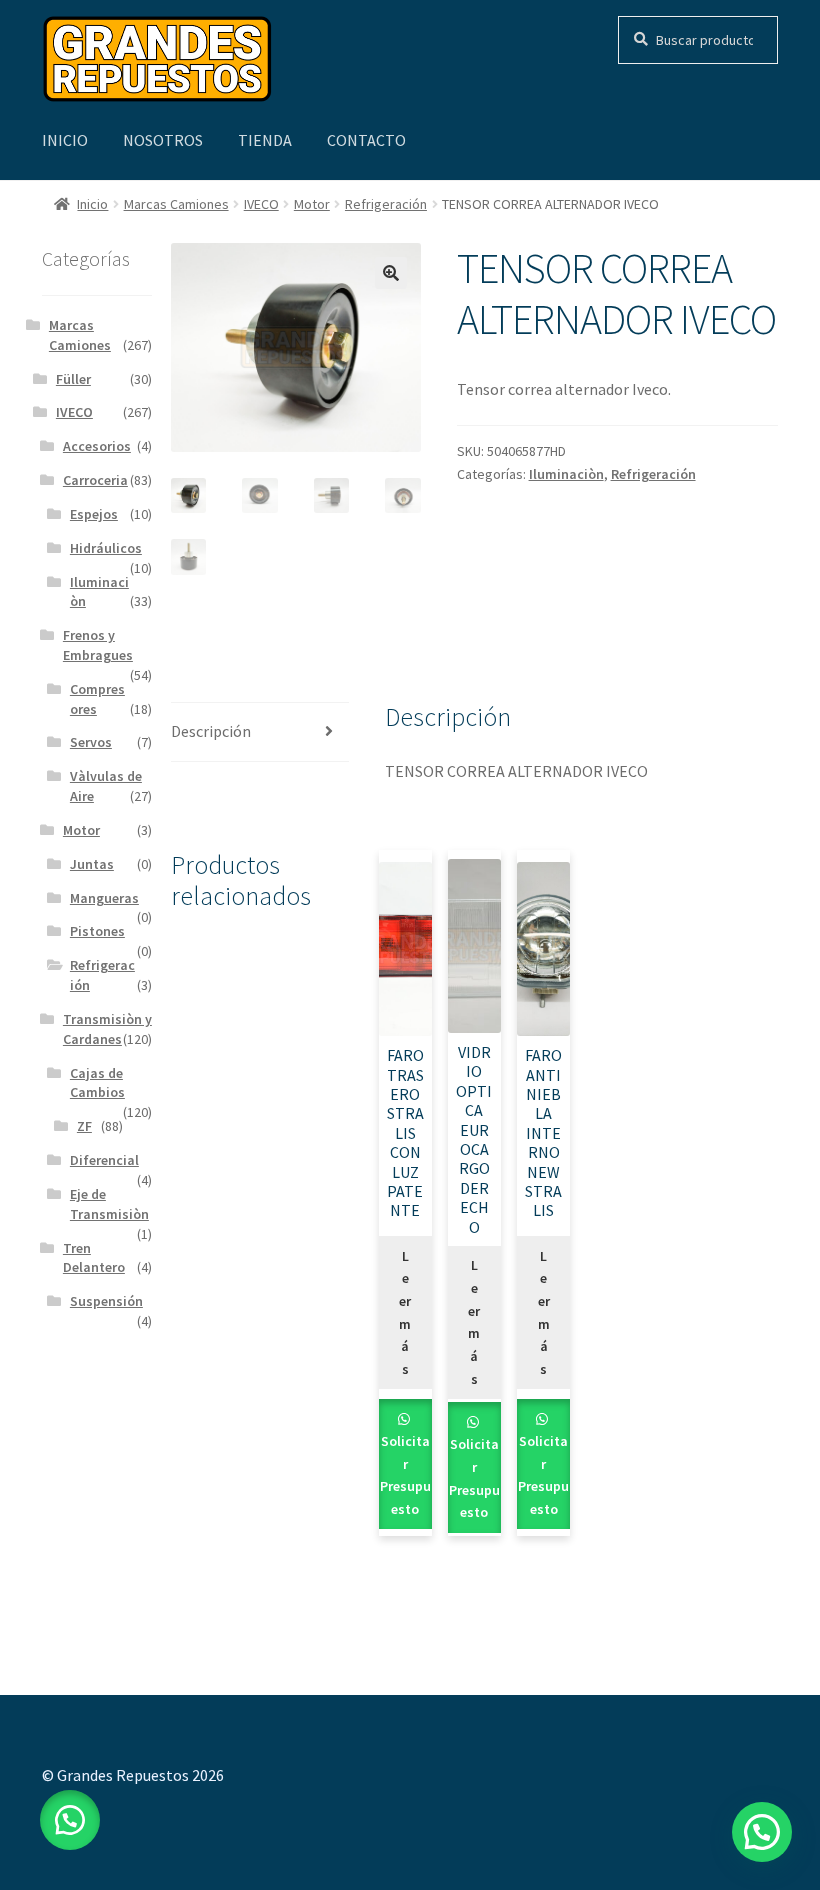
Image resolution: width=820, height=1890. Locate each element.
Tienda (265, 140)
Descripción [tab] (211, 731)
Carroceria (95, 480)
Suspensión (106, 1301)
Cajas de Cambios (97, 1083)
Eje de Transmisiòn (109, 1204)
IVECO (261, 204)
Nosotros (163, 140)
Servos (91, 742)
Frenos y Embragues (98, 645)
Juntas (92, 864)
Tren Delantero (94, 1258)
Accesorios (97, 446)
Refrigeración (386, 204)
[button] (391, 273)
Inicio (65, 140)
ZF (84, 1126)
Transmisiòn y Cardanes (107, 1029)
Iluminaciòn (566, 474)
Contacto (366, 140)
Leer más (405, 1312)
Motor (312, 204)
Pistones (97, 931)
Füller (73, 379)
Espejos (94, 514)
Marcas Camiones (176, 204)
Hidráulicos (106, 548)
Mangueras (104, 898)
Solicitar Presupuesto (405, 1475)
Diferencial (104, 1160)
